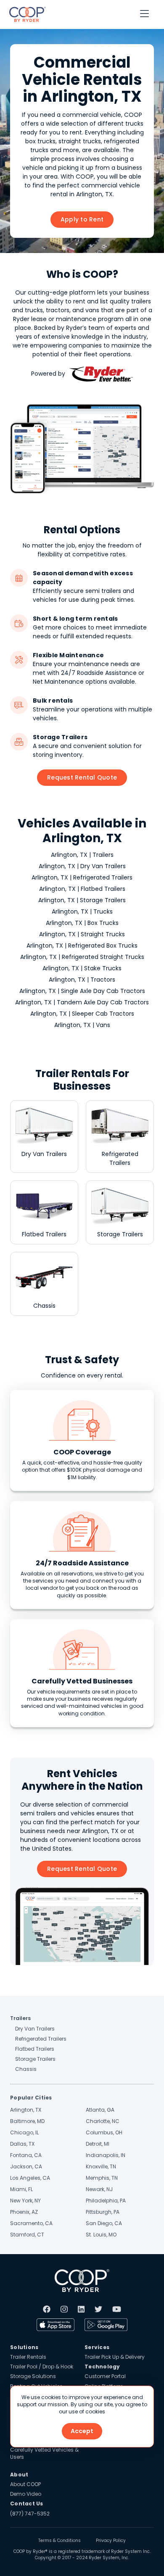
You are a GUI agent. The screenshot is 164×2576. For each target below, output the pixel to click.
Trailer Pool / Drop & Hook (42, 2367)
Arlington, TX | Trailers (82, 855)
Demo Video (26, 2494)
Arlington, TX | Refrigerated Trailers (82, 877)
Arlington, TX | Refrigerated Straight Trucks (82, 957)
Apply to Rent (82, 219)
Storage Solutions (33, 2376)
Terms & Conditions (60, 2541)
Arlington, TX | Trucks (82, 911)
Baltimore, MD (27, 2121)
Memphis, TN (102, 2178)
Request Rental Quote (82, 777)
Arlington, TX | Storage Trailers (82, 900)
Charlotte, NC (103, 2121)
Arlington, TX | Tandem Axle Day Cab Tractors (82, 1002)
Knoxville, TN (101, 2166)
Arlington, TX (26, 2110)
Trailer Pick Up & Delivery (115, 2357)
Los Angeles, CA (30, 2178)
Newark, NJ (99, 2189)
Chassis (26, 2069)
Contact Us (27, 2504)
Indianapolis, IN (106, 2155)
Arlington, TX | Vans (82, 1025)
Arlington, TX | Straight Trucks (82, 934)
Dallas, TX (22, 2144)
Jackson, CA (26, 2166)
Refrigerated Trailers (41, 2039)
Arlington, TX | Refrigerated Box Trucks (82, 946)
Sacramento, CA (31, 2223)
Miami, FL (21, 2189)
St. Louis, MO (101, 2235)
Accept (82, 2431)
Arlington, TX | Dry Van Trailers (82, 866)
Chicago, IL (24, 2132)
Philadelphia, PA (106, 2201)
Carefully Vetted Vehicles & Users (44, 2453)
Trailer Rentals (28, 2357)
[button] (144, 14)
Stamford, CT (27, 2235)
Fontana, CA (26, 2155)
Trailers (20, 2018)
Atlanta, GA (100, 2110)
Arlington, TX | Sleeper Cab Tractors (82, 1014)
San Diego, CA (104, 2223)
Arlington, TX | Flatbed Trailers (82, 889)
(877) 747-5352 (30, 2514)
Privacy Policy (111, 2541)
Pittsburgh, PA (103, 2212)
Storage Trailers (35, 2059)
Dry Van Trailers (35, 2029)
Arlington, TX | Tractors (82, 980)
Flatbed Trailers (35, 2049)
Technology (102, 2367)
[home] (25, 14)
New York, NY (25, 2201)
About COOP (25, 2484)
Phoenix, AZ (24, 2212)
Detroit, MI (98, 2144)
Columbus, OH (104, 2132)
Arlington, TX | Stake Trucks (82, 968)
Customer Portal (105, 2376)
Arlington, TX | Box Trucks (82, 923)
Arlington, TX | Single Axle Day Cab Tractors (82, 991)
